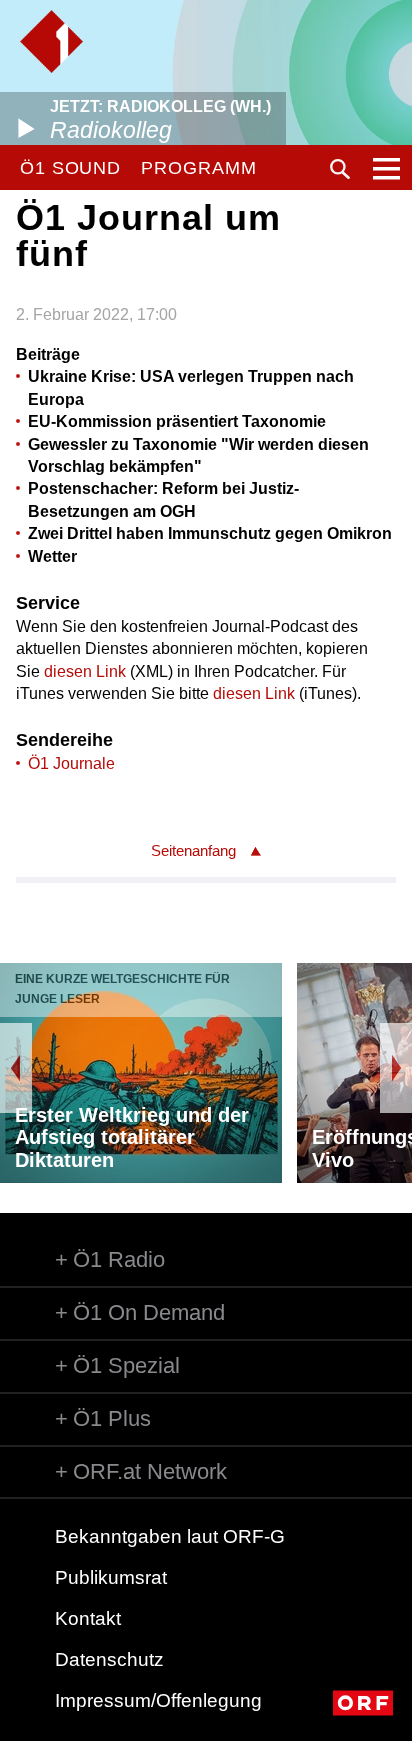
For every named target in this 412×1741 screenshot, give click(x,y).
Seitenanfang (193, 850)
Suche (340, 169)
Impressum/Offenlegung (158, 1700)
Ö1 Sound (70, 168)
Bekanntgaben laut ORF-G (170, 1536)
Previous (16, 1068)
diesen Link (85, 671)
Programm (198, 168)
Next (396, 1068)
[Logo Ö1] (51, 41)
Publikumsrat (111, 1577)
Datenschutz (109, 1659)
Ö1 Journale (71, 763)
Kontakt (88, 1618)
